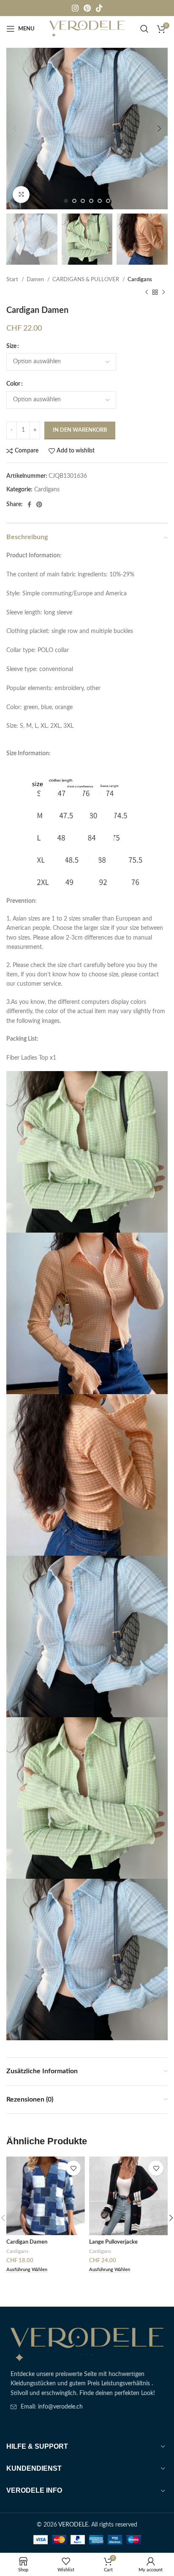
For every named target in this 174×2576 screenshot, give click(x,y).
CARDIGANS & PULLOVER (86, 280)
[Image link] (87, 2344)
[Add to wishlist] (73, 2168)
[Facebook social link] (29, 504)
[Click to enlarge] (21, 195)
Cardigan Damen (27, 2242)
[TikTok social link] (99, 8)
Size (11, 346)
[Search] (144, 29)
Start (13, 280)
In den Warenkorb (80, 430)
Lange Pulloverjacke (113, 2242)
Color (13, 384)
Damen (36, 280)
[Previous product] (147, 293)
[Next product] (163, 293)
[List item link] (87, 2407)
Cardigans (140, 280)
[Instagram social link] (75, 8)
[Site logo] (87, 29)
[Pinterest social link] (87, 8)
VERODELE (73, 2525)
